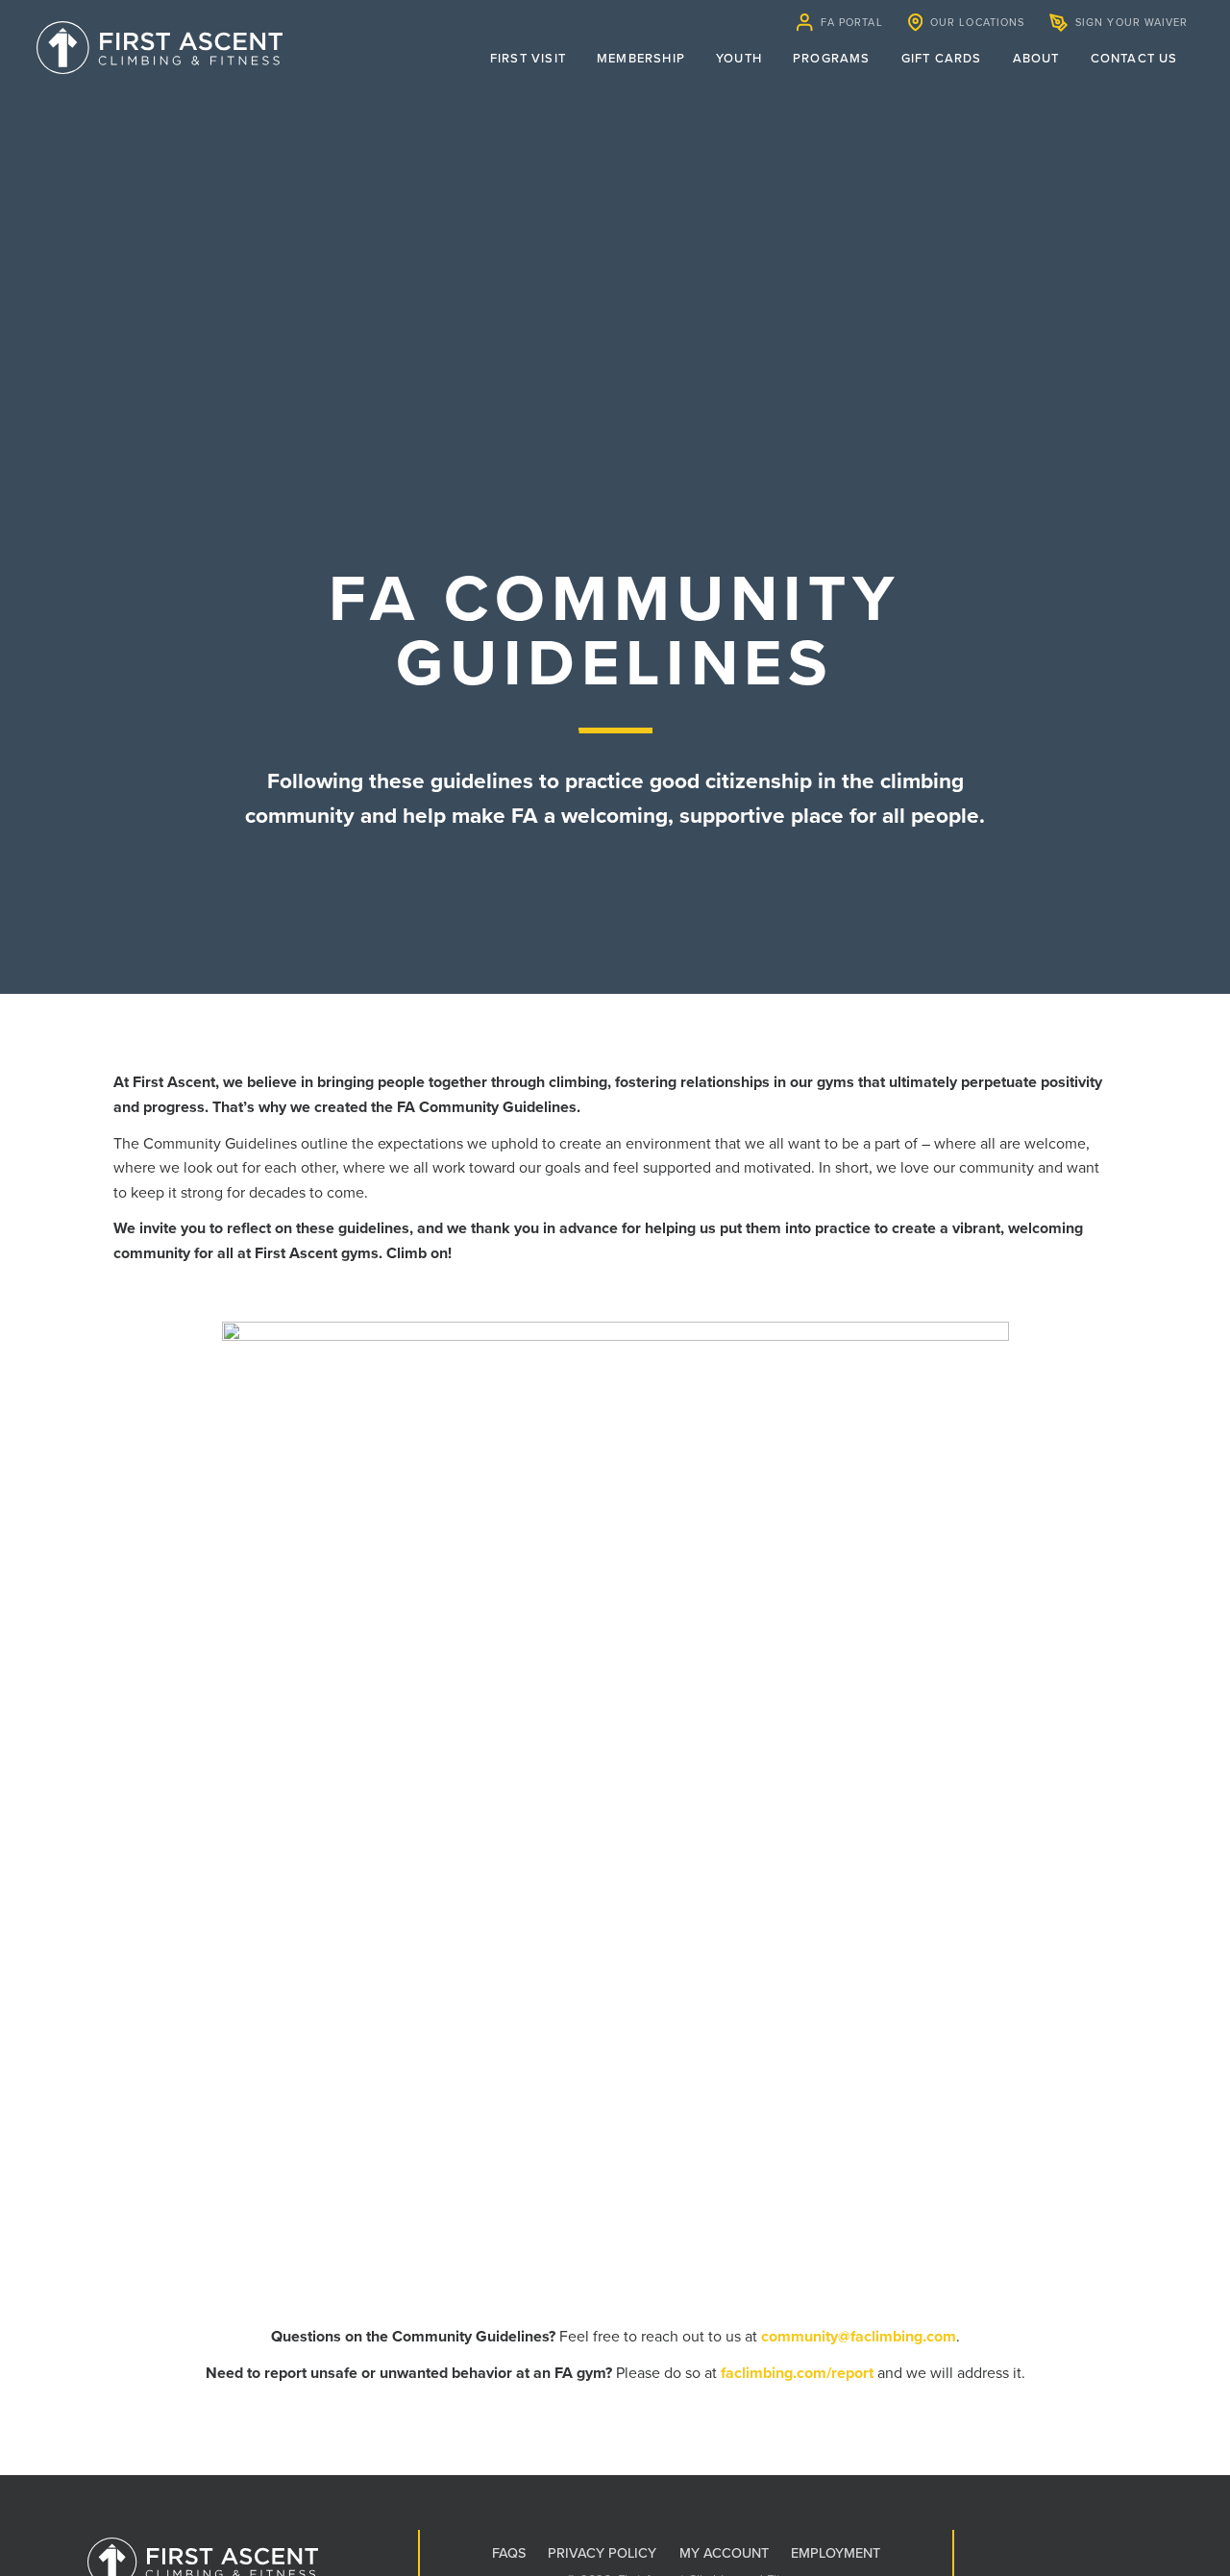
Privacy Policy (602, 2553)
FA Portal (852, 23)
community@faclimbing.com (859, 2337)
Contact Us (1134, 59)
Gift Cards (942, 59)
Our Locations (977, 23)
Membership (641, 59)
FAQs (509, 2553)
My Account (724, 2553)
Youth (739, 59)
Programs (832, 59)
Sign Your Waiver (1132, 23)
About (1036, 59)
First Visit (528, 59)
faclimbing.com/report (797, 2373)
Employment (836, 2553)
